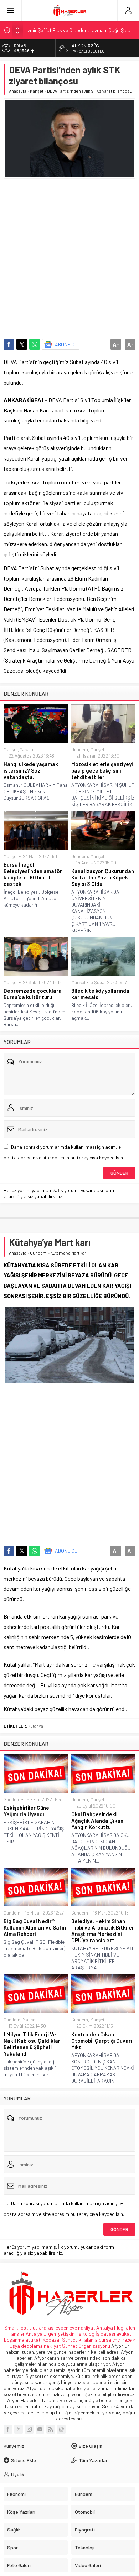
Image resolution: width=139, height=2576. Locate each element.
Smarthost (16, 2328)
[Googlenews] (61, 2429)
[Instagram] (29, 2429)
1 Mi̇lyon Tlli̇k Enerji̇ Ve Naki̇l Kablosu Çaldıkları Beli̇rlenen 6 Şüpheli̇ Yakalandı (33, 2044)
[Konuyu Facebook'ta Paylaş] (9, 344)
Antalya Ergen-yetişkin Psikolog (61, 2334)
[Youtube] (40, 2429)
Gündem (80, 749)
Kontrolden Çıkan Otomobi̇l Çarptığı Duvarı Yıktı (102, 2041)
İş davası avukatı (114, 2334)
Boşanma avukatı (23, 2340)
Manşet (37, 91)
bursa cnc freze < (117, 2340)
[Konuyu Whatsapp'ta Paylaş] (35, 344)
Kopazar (52, 2340)
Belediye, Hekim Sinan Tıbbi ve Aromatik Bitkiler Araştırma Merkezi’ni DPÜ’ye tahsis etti (103, 1931)
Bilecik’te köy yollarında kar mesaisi (100, 994)
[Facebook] (8, 2429)
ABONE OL (66, 344)
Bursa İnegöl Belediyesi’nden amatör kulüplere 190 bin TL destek (33, 874)
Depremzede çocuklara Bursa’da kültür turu (33, 994)
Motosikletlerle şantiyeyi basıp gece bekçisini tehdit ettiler (102, 770)
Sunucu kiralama (80, 2340)
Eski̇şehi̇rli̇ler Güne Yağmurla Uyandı (26, 1811)
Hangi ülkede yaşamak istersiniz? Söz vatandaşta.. (31, 770)
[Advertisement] (69, 255)
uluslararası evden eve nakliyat (62, 2328)
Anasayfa (18, 91)
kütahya (36, 1726)
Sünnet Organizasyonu (86, 2346)
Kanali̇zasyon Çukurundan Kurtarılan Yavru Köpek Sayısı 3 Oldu (103, 877)
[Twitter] (19, 2429)
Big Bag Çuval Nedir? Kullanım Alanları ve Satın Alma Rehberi (35, 1927)
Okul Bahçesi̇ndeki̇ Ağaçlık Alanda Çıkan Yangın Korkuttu (97, 1821)
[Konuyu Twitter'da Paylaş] (22, 344)
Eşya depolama (26, 2346)
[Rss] (51, 2429)
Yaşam (27, 749)
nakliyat (52, 2346)
